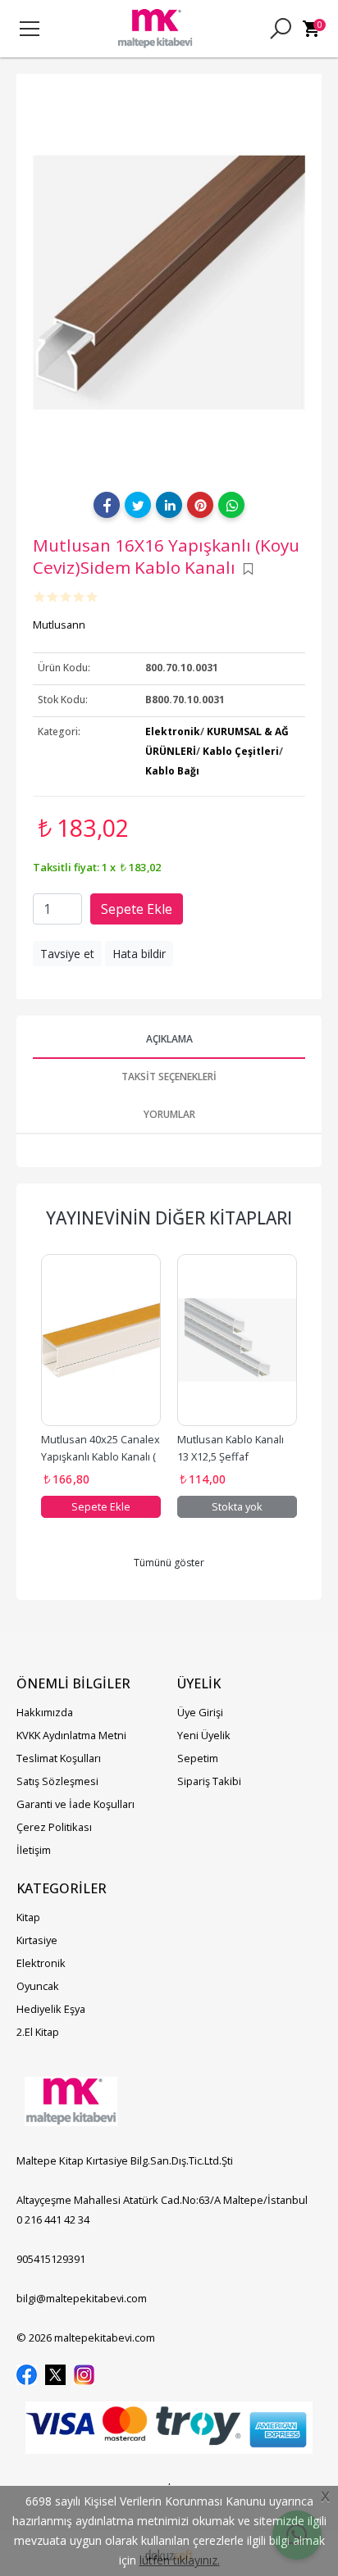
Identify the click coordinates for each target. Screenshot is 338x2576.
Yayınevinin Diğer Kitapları (169, 1218)
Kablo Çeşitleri (241, 751)
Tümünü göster (169, 1563)
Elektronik (173, 731)
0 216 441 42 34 (53, 2219)
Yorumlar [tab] (169, 1114)
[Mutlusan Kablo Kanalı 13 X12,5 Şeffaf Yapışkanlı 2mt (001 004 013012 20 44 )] (237, 1340)
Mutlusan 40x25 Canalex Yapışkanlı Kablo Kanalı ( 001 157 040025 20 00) (102, 1456)
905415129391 (51, 2259)
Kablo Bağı (172, 771)
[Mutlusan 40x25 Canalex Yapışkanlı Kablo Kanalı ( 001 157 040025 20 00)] (101, 1340)
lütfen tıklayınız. (180, 2560)
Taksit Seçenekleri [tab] (169, 1077)
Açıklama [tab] (169, 1039)
